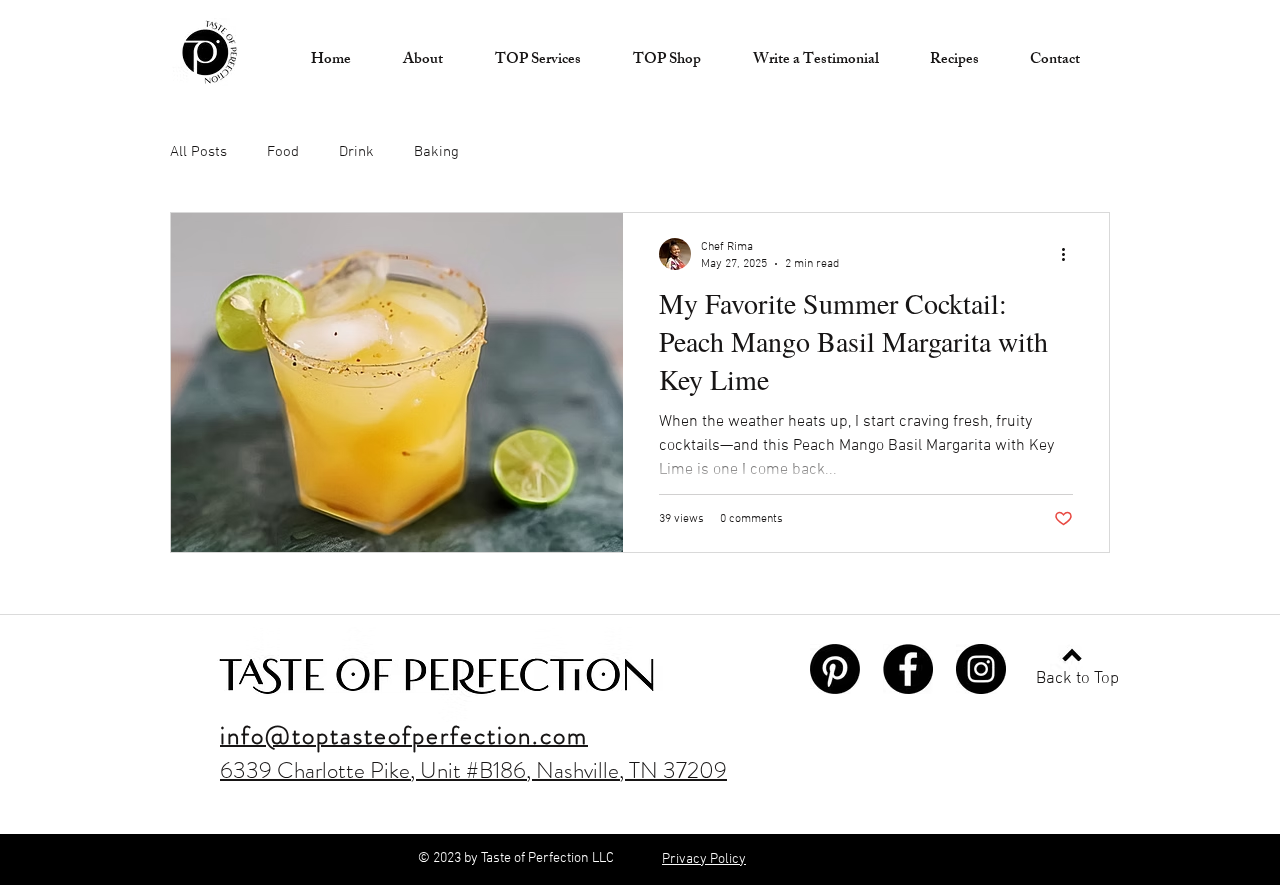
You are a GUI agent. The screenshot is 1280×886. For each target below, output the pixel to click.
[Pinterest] (835, 669)
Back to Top (1077, 679)
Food (283, 152)
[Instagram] (981, 669)
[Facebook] (908, 669)
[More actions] (1070, 254)
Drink (356, 152)
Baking (436, 152)
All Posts (198, 152)
